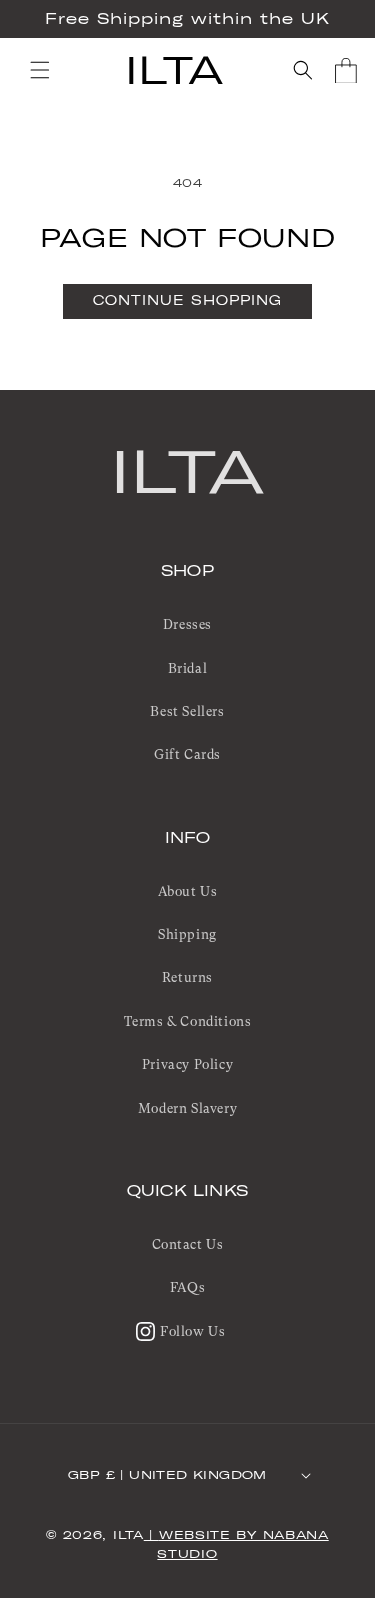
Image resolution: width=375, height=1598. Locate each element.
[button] (40, 70)
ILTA (187, 470)
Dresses (187, 624)
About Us (188, 891)
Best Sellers (187, 711)
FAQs (187, 1287)
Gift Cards (187, 754)
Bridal (188, 668)
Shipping (187, 934)
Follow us (192, 1331)
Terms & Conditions (188, 1021)
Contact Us (188, 1244)
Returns (187, 977)
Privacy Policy (187, 1064)
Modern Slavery (187, 1108)
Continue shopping (187, 300)
